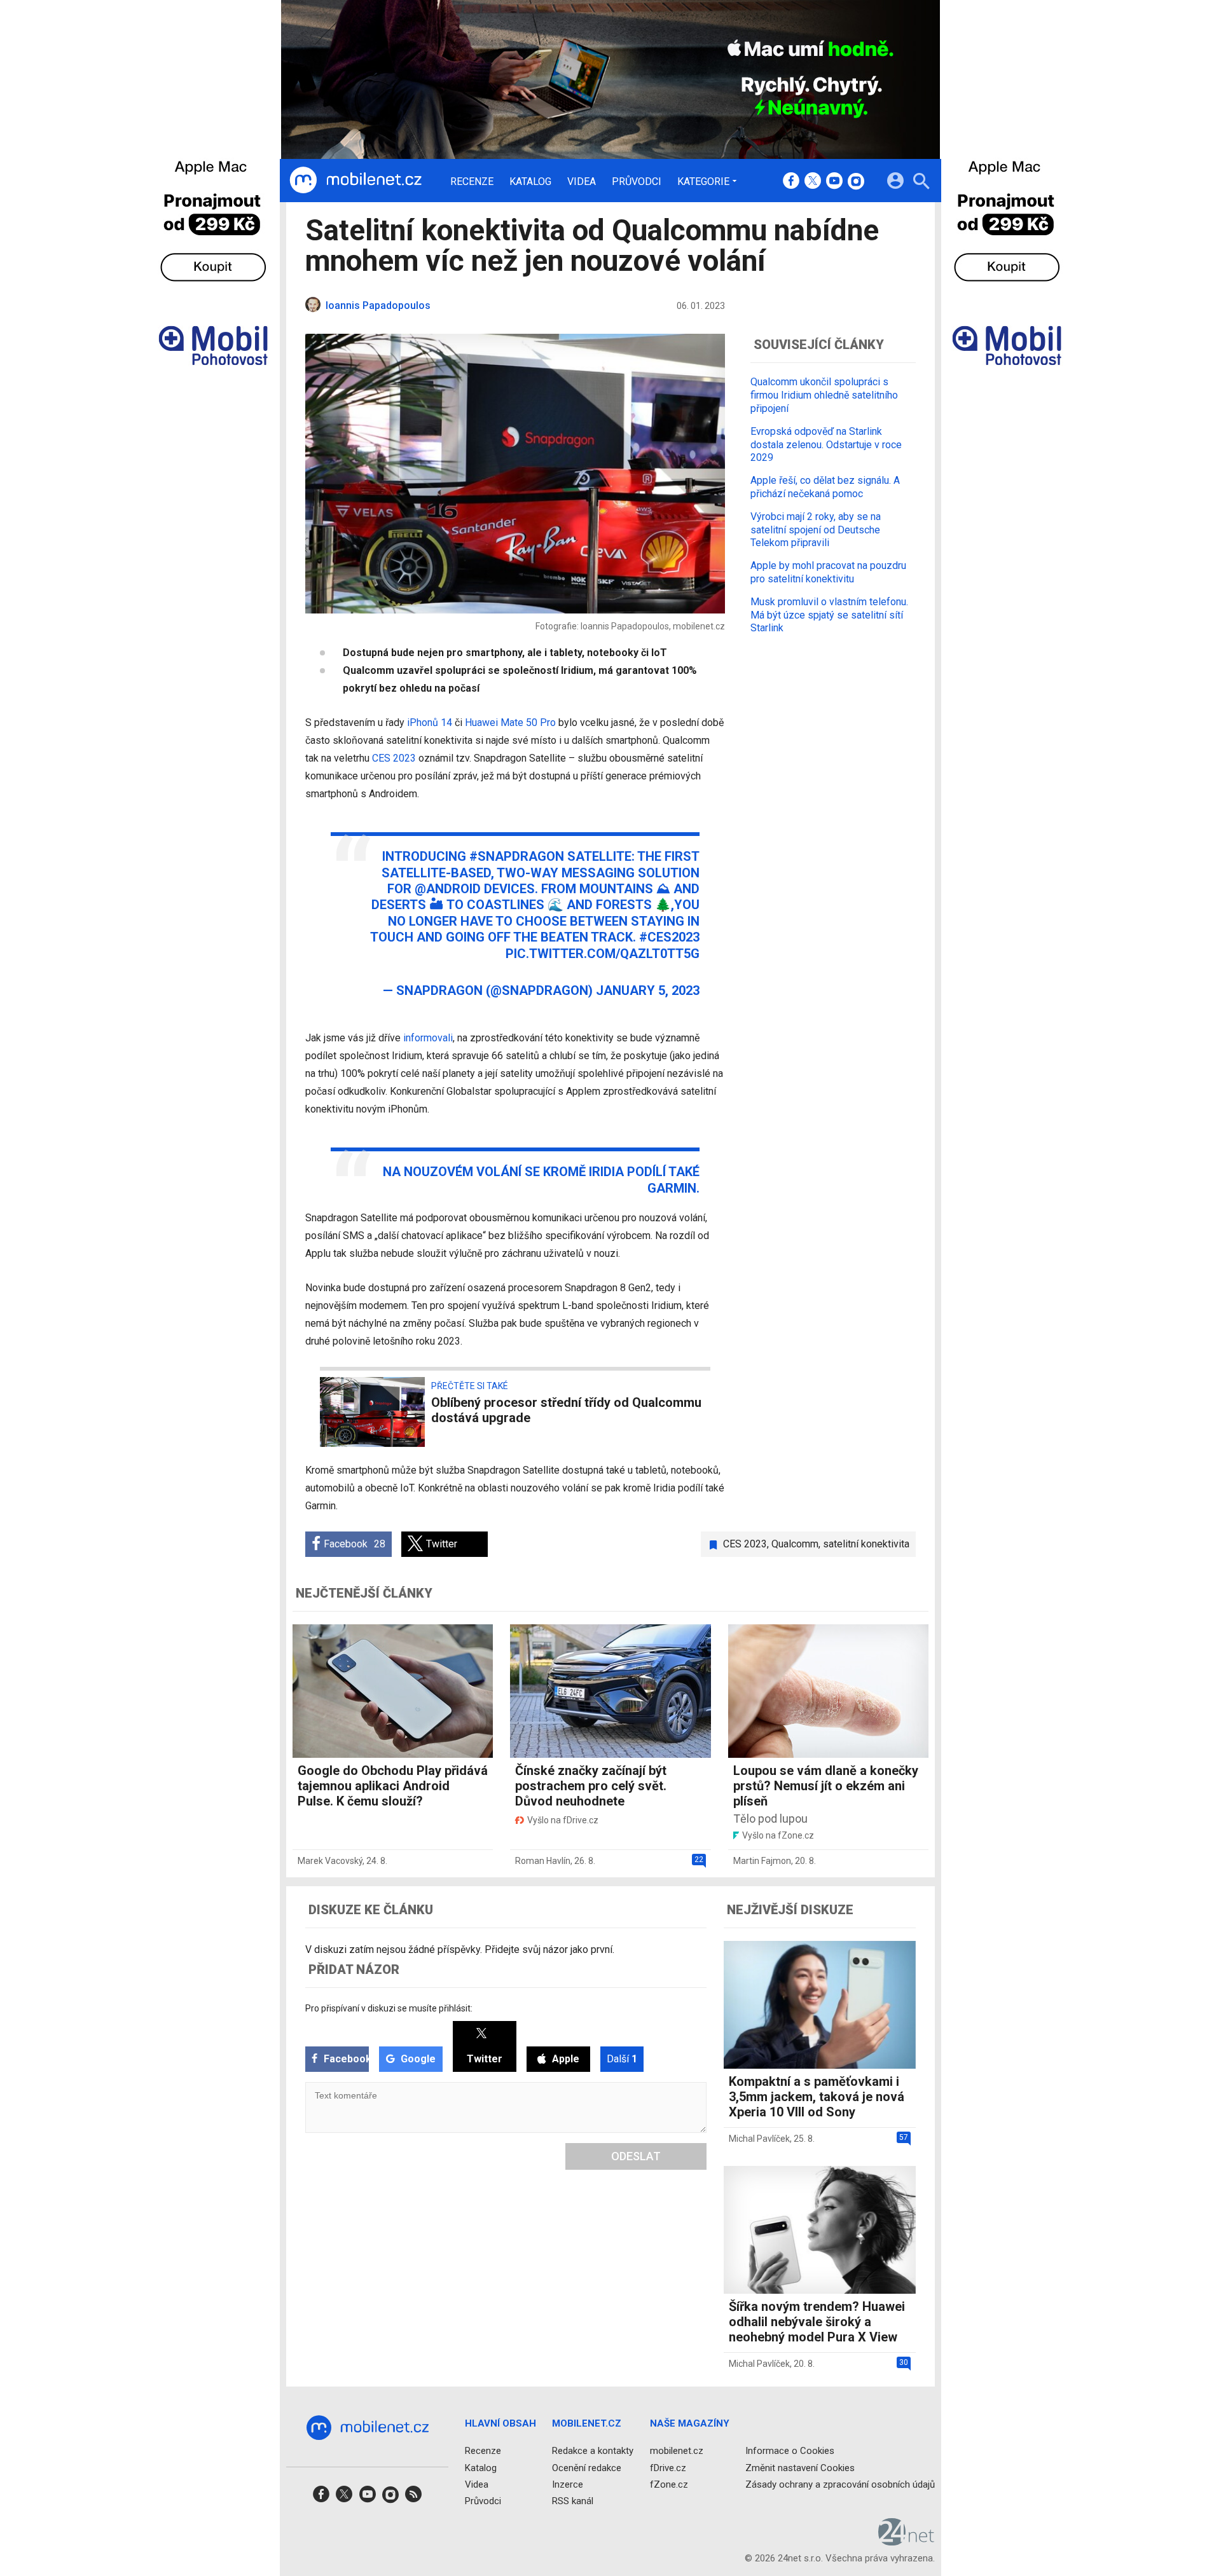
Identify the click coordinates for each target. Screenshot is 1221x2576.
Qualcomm (795, 1544)
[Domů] (355, 181)
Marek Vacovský (330, 1861)
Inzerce (568, 2484)
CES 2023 (394, 758)
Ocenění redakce (587, 2468)
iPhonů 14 (430, 723)
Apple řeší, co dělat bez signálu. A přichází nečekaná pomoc (825, 486)
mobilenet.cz (677, 2451)
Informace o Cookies (790, 2451)
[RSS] (413, 2498)
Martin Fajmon (762, 1861)
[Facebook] (791, 182)
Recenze (472, 182)
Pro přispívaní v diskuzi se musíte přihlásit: (389, 2008)
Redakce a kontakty (593, 2451)
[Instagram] (856, 182)
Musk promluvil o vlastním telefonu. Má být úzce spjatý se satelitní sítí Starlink (829, 614)
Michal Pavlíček (759, 2139)
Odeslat (636, 2156)
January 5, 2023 (648, 990)
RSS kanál (573, 2501)
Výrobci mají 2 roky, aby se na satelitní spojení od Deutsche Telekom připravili (816, 529)
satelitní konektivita (866, 1544)
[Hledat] (921, 183)
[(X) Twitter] (813, 182)
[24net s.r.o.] (907, 2542)
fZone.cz (669, 2484)
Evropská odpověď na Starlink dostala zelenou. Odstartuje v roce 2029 (826, 444)
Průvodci (637, 182)
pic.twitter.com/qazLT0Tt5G (603, 954)
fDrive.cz (668, 2468)
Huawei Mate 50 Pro (510, 723)
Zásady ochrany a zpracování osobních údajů (840, 2484)
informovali (428, 1038)
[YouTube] (834, 182)
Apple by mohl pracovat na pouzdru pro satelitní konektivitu (828, 572)
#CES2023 (669, 937)
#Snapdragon (517, 856)
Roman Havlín (543, 1861)
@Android (448, 889)
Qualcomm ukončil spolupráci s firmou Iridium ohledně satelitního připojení (824, 395)
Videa (582, 182)
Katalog (530, 182)
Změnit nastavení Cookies (800, 2468)
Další (622, 2059)
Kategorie (703, 181)
